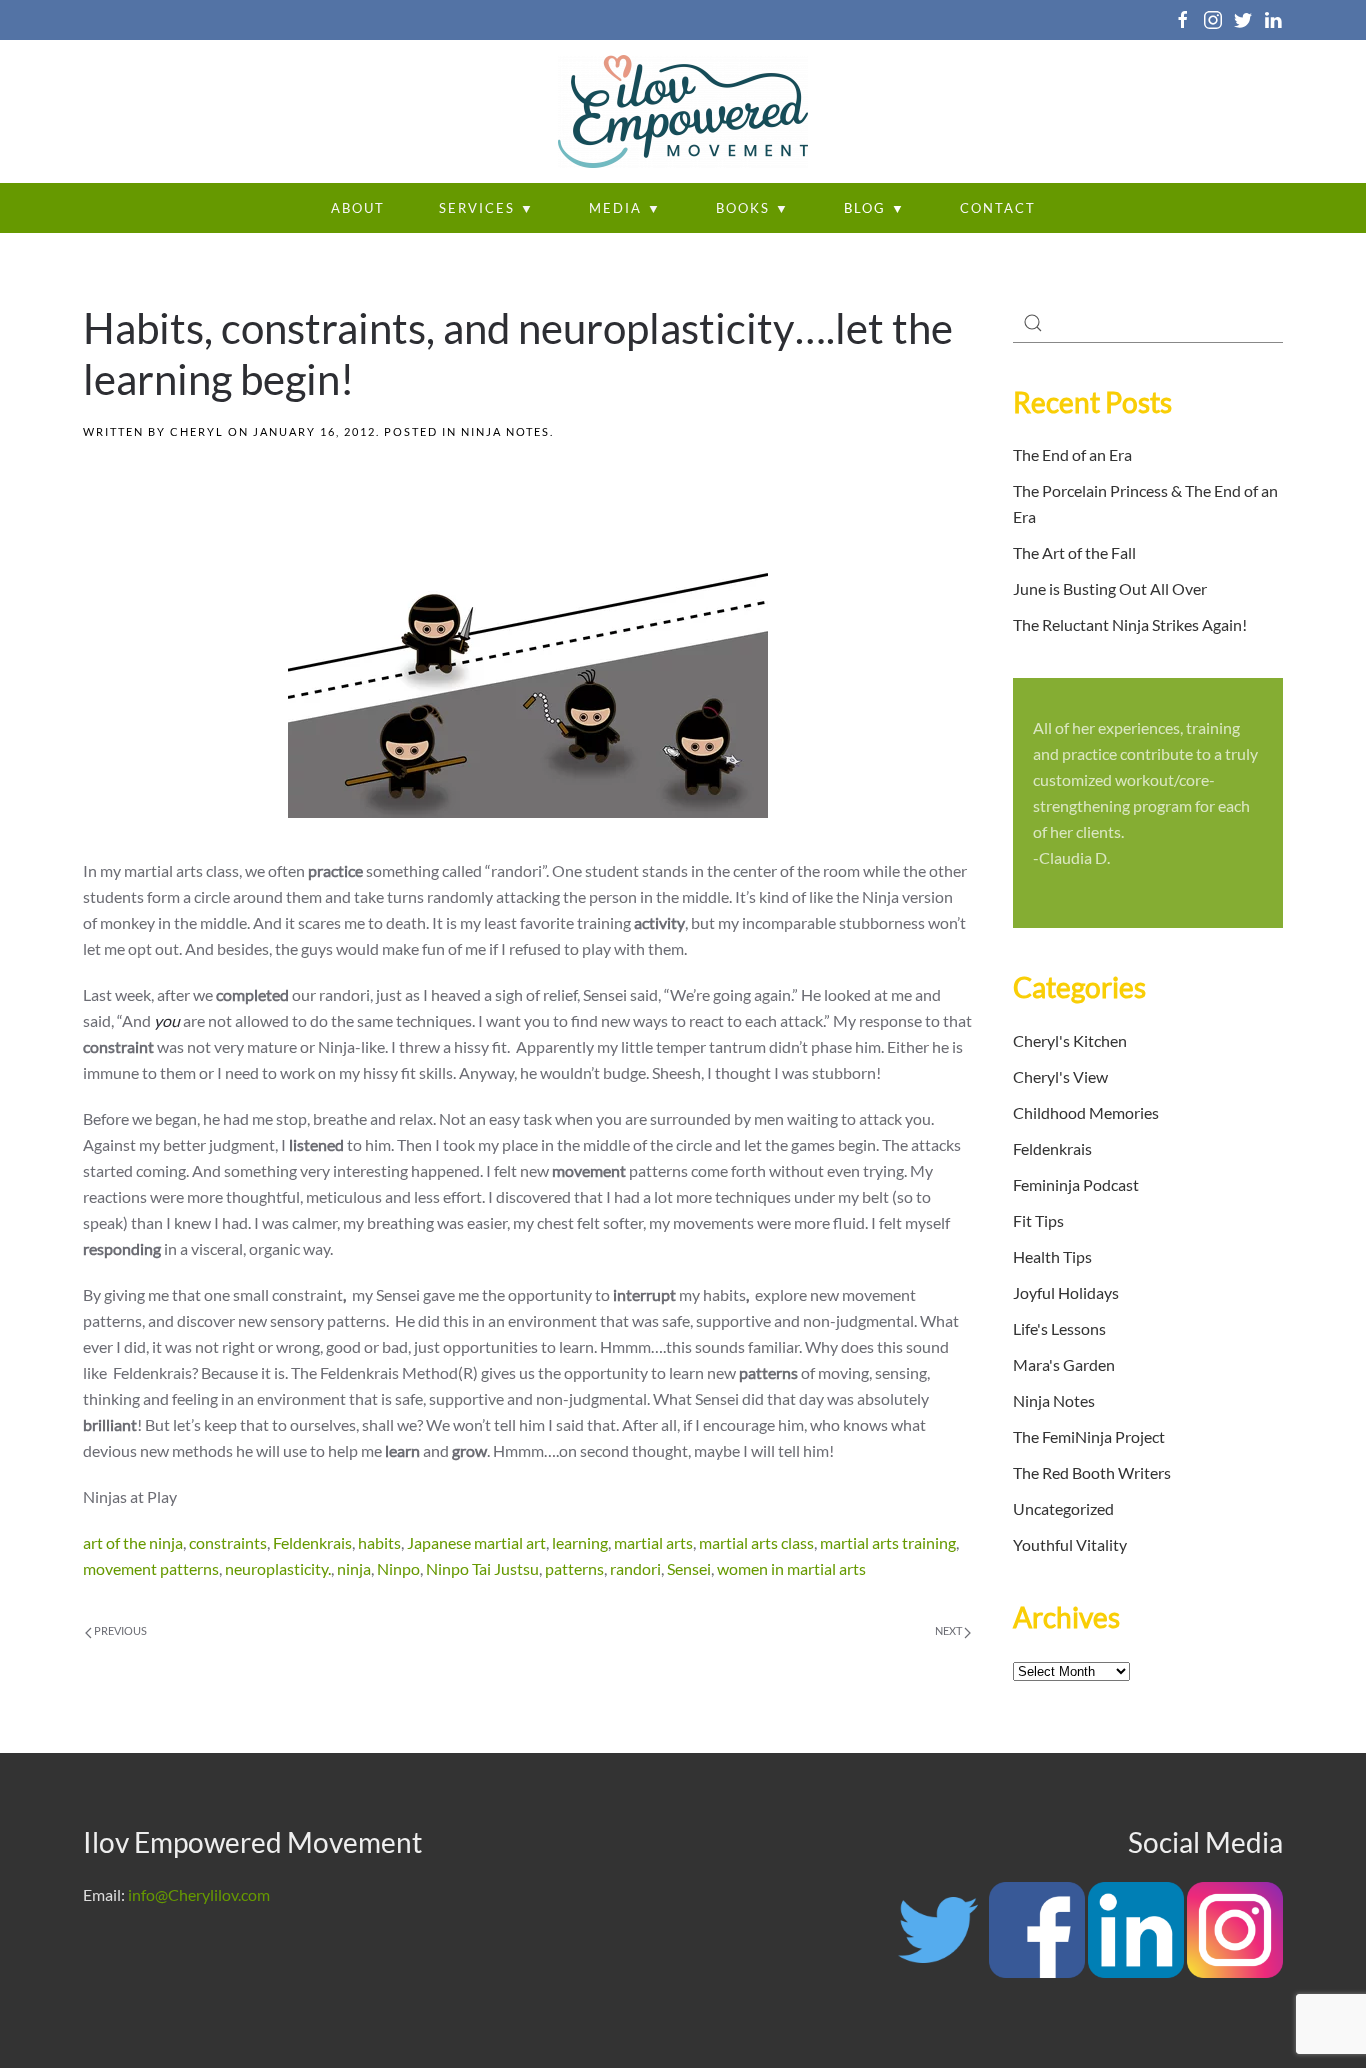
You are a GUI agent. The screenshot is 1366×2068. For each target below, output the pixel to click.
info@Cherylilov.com (199, 1894)
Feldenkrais (312, 1542)
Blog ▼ (875, 208)
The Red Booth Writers (1092, 1472)
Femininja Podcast (1076, 1184)
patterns (574, 1568)
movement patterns (151, 1568)
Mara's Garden (1064, 1364)
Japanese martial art (476, 1542)
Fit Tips (1038, 1220)
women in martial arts (791, 1568)
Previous (119, 1630)
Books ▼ (753, 208)
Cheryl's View (1060, 1076)
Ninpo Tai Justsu (482, 1568)
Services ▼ (487, 208)
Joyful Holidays (1066, 1292)
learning (580, 1542)
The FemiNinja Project (1089, 1436)
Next (949, 1630)
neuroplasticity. (278, 1568)
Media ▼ (625, 208)
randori (635, 1568)
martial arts (653, 1542)
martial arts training (888, 1542)
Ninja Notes (505, 431)
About (358, 208)
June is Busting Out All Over (1110, 588)
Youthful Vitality (1070, 1544)
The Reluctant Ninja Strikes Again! (1130, 624)
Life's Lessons (1059, 1328)
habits (379, 1542)
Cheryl (197, 431)
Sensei (689, 1568)
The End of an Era (1072, 454)
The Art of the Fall (1074, 552)
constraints (228, 1542)
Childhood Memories (1086, 1112)
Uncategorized (1063, 1508)
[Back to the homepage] (683, 111)
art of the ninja (133, 1542)
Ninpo (398, 1568)
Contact (998, 208)
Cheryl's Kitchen (1070, 1040)
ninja (354, 1568)
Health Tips (1052, 1256)
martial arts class (756, 1542)
